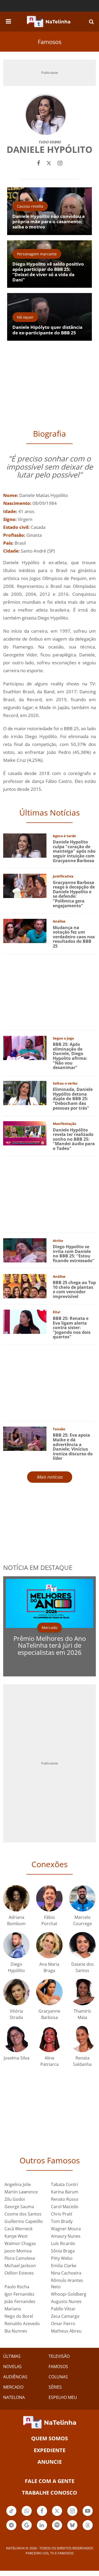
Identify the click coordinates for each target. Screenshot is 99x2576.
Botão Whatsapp (27, 2515)
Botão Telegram (11, 2530)
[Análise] (25, 931)
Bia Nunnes (16, 2331)
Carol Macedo (65, 2207)
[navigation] (8, 21)
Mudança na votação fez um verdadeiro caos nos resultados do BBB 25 (74, 937)
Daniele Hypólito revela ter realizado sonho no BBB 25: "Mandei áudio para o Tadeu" (74, 1139)
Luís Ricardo (63, 2243)
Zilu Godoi (15, 2199)
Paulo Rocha (17, 2287)
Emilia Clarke (64, 2266)
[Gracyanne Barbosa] (49, 1991)
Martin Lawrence (21, 2192)
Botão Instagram (72, 2515)
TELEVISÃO (59, 2356)
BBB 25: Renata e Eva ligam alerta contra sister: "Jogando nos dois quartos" (72, 1328)
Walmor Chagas (20, 2243)
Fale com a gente (50, 2481)
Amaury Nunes (66, 2236)
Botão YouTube (88, 2515)
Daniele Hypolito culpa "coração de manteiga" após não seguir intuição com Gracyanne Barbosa (74, 851)
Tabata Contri (65, 2184)
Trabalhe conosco (49, 2493)
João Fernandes (20, 2301)
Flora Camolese (20, 2258)
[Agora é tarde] (25, 845)
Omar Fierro (63, 2324)
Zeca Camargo (65, 2316)
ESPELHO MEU (63, 2397)
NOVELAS (12, 2367)
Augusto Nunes (66, 2301)
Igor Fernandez (20, 2294)
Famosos (49, 42)
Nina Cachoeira (66, 2273)
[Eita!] (25, 1321)
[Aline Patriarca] (49, 2038)
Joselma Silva (16, 2058)
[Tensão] (25, 1438)
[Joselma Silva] (16, 2038)
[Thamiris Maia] (82, 1991)
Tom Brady (62, 2221)
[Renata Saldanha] (82, 2038)
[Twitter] (49, 162)
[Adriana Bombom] (16, 1898)
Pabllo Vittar (63, 2309)
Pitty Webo (62, 2258)
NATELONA (14, 2397)
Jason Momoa (18, 2251)
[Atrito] (25, 1250)
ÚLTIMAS (12, 2356)
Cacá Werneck (18, 2229)
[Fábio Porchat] (49, 1898)
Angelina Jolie (18, 2184)
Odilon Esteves (19, 2273)
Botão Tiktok (11, 2515)
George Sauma (19, 2207)
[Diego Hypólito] (16, 1945)
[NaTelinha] (49, 22)
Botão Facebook (42, 2515)
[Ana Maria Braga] (49, 1945)
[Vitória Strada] (16, 1991)
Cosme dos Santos (23, 2214)
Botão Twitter (57, 2515)
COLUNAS (58, 2377)
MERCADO (13, 2387)
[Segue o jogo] (25, 1047)
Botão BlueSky (72, 2530)
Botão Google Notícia (27, 2530)
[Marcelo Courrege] (82, 1898)
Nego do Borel (19, 2316)
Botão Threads (88, 2530)
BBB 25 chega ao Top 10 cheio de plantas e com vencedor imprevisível (74, 1289)
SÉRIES (55, 2387)
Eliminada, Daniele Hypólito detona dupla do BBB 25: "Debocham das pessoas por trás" (73, 1099)
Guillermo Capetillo (24, 2221)
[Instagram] (60, 162)
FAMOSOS (58, 2367)
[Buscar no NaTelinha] (91, 21)
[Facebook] (39, 162)
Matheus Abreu (66, 2331)
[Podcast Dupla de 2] (57, 2525)
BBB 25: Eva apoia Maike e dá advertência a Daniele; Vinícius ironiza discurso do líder (73, 1447)
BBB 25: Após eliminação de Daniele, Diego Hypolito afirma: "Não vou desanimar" (70, 1056)
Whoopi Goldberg (69, 2294)
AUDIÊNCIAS (15, 2377)
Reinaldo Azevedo (22, 2324)
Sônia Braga (63, 2251)
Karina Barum (65, 2192)
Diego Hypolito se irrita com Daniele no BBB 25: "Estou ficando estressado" (74, 1254)
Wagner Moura (66, 2229)
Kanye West (16, 2236)
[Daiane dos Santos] (82, 1945)
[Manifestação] (25, 1133)
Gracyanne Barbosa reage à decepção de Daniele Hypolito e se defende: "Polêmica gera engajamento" (74, 894)
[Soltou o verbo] (25, 1092)
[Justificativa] (25, 885)
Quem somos (49, 2438)
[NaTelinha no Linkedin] (42, 2525)
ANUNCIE (50, 2462)
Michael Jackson (20, 2266)
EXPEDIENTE (50, 2450)
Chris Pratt (62, 2214)
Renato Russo (65, 2199)
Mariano (13, 2309)
